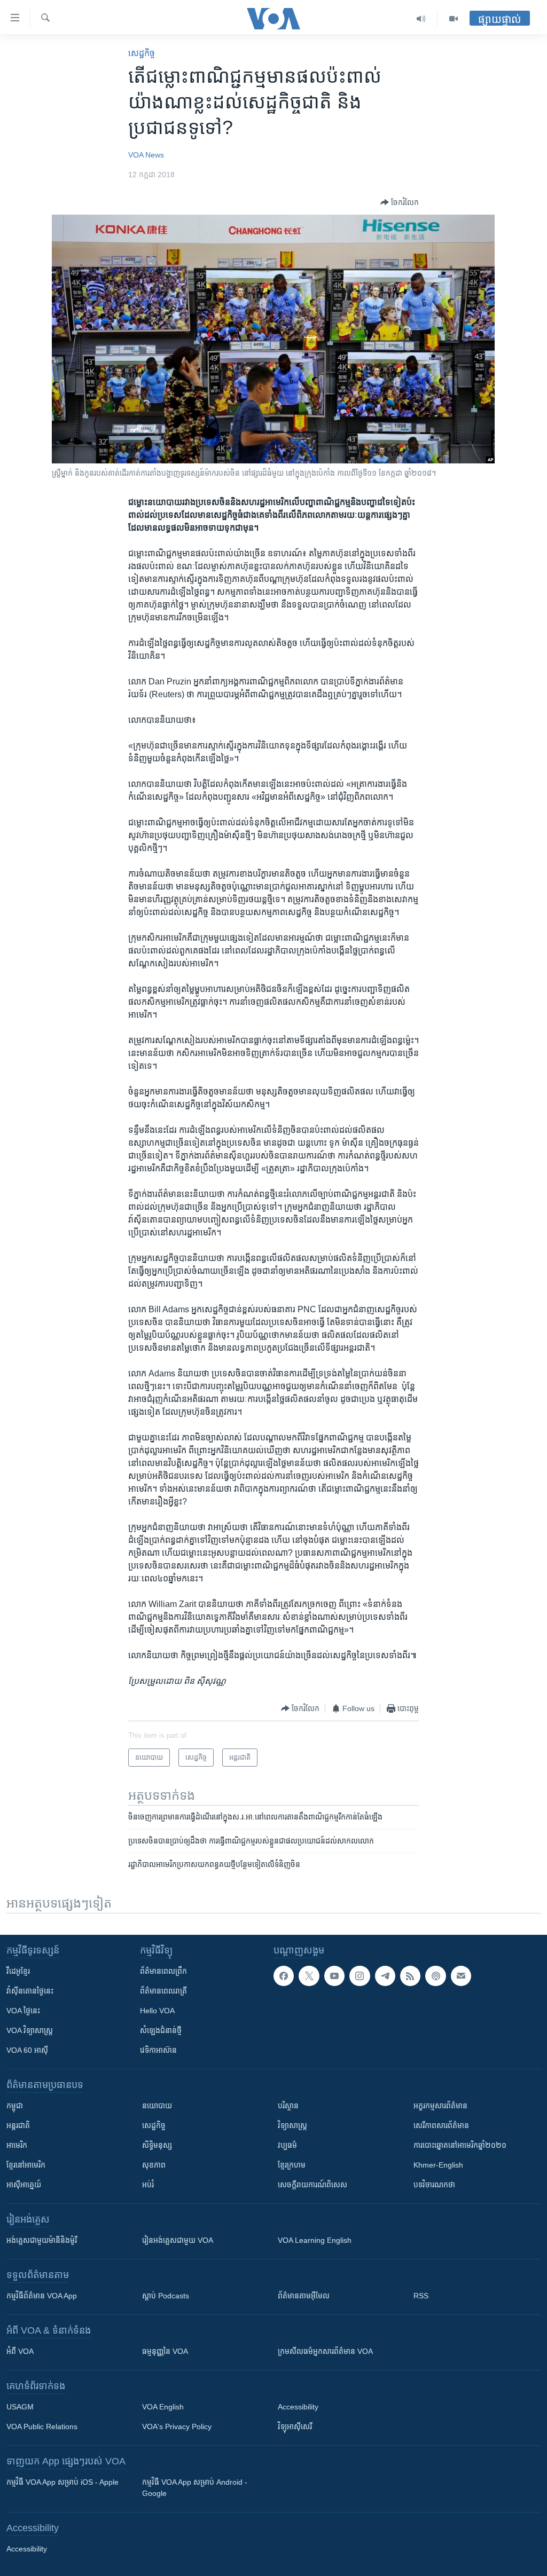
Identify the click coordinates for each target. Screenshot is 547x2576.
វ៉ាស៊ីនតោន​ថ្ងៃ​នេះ (30, 1991)
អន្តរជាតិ (18, 2125)
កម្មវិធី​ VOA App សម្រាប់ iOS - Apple (62, 2482)
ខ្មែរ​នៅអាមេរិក (26, 2165)
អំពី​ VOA (20, 2351)
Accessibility (298, 2407)
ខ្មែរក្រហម (292, 2165)
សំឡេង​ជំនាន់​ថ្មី (161, 2030)
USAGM (20, 2407)
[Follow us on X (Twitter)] (309, 1976)
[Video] (454, 19)
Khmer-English (438, 2165)
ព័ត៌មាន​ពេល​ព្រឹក (163, 1971)
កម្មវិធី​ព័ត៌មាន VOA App (42, 2296)
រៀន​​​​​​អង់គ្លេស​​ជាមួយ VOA (178, 2240)
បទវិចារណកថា (434, 2185)
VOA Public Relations (42, 2427)
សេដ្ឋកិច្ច (142, 53)
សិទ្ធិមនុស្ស (157, 2145)
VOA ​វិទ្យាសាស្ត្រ (30, 2030)
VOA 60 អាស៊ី (27, 2050)
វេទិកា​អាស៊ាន (158, 2050)
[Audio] (421, 19)
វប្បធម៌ (287, 2145)
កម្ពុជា (15, 2106)
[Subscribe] (461, 1976)
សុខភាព (154, 2165)
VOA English (163, 2407)
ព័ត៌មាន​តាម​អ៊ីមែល (304, 2296)
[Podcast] (435, 1976)
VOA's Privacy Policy (177, 2427)
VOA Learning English (315, 2240)
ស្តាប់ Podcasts (166, 2296)
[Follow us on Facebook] (284, 1976)
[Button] (400, 202)
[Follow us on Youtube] (334, 1976)
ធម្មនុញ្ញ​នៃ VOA (165, 2351)
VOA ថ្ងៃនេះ (23, 2011)
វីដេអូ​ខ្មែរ (18, 1971)
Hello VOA (157, 2011)
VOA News (146, 155)
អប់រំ (148, 2185)
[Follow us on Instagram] (360, 1976)
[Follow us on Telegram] (385, 1976)
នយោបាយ (157, 2106)
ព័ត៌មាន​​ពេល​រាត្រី (163, 1991)
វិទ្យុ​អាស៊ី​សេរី (295, 2427)
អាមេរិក (17, 2145)
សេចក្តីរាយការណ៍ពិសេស (312, 2185)
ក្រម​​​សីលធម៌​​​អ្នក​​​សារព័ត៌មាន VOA (325, 2351)
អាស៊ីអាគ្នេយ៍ (24, 2185)
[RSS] (410, 1976)
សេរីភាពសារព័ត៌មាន (441, 2125)
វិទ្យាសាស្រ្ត (292, 2125)
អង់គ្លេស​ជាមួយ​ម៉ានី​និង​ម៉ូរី (42, 2240)
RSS (421, 2296)
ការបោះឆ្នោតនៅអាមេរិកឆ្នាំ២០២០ (460, 2145)
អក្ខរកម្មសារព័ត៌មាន (440, 2106)
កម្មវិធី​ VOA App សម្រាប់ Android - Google (195, 2488)
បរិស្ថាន (288, 2106)
